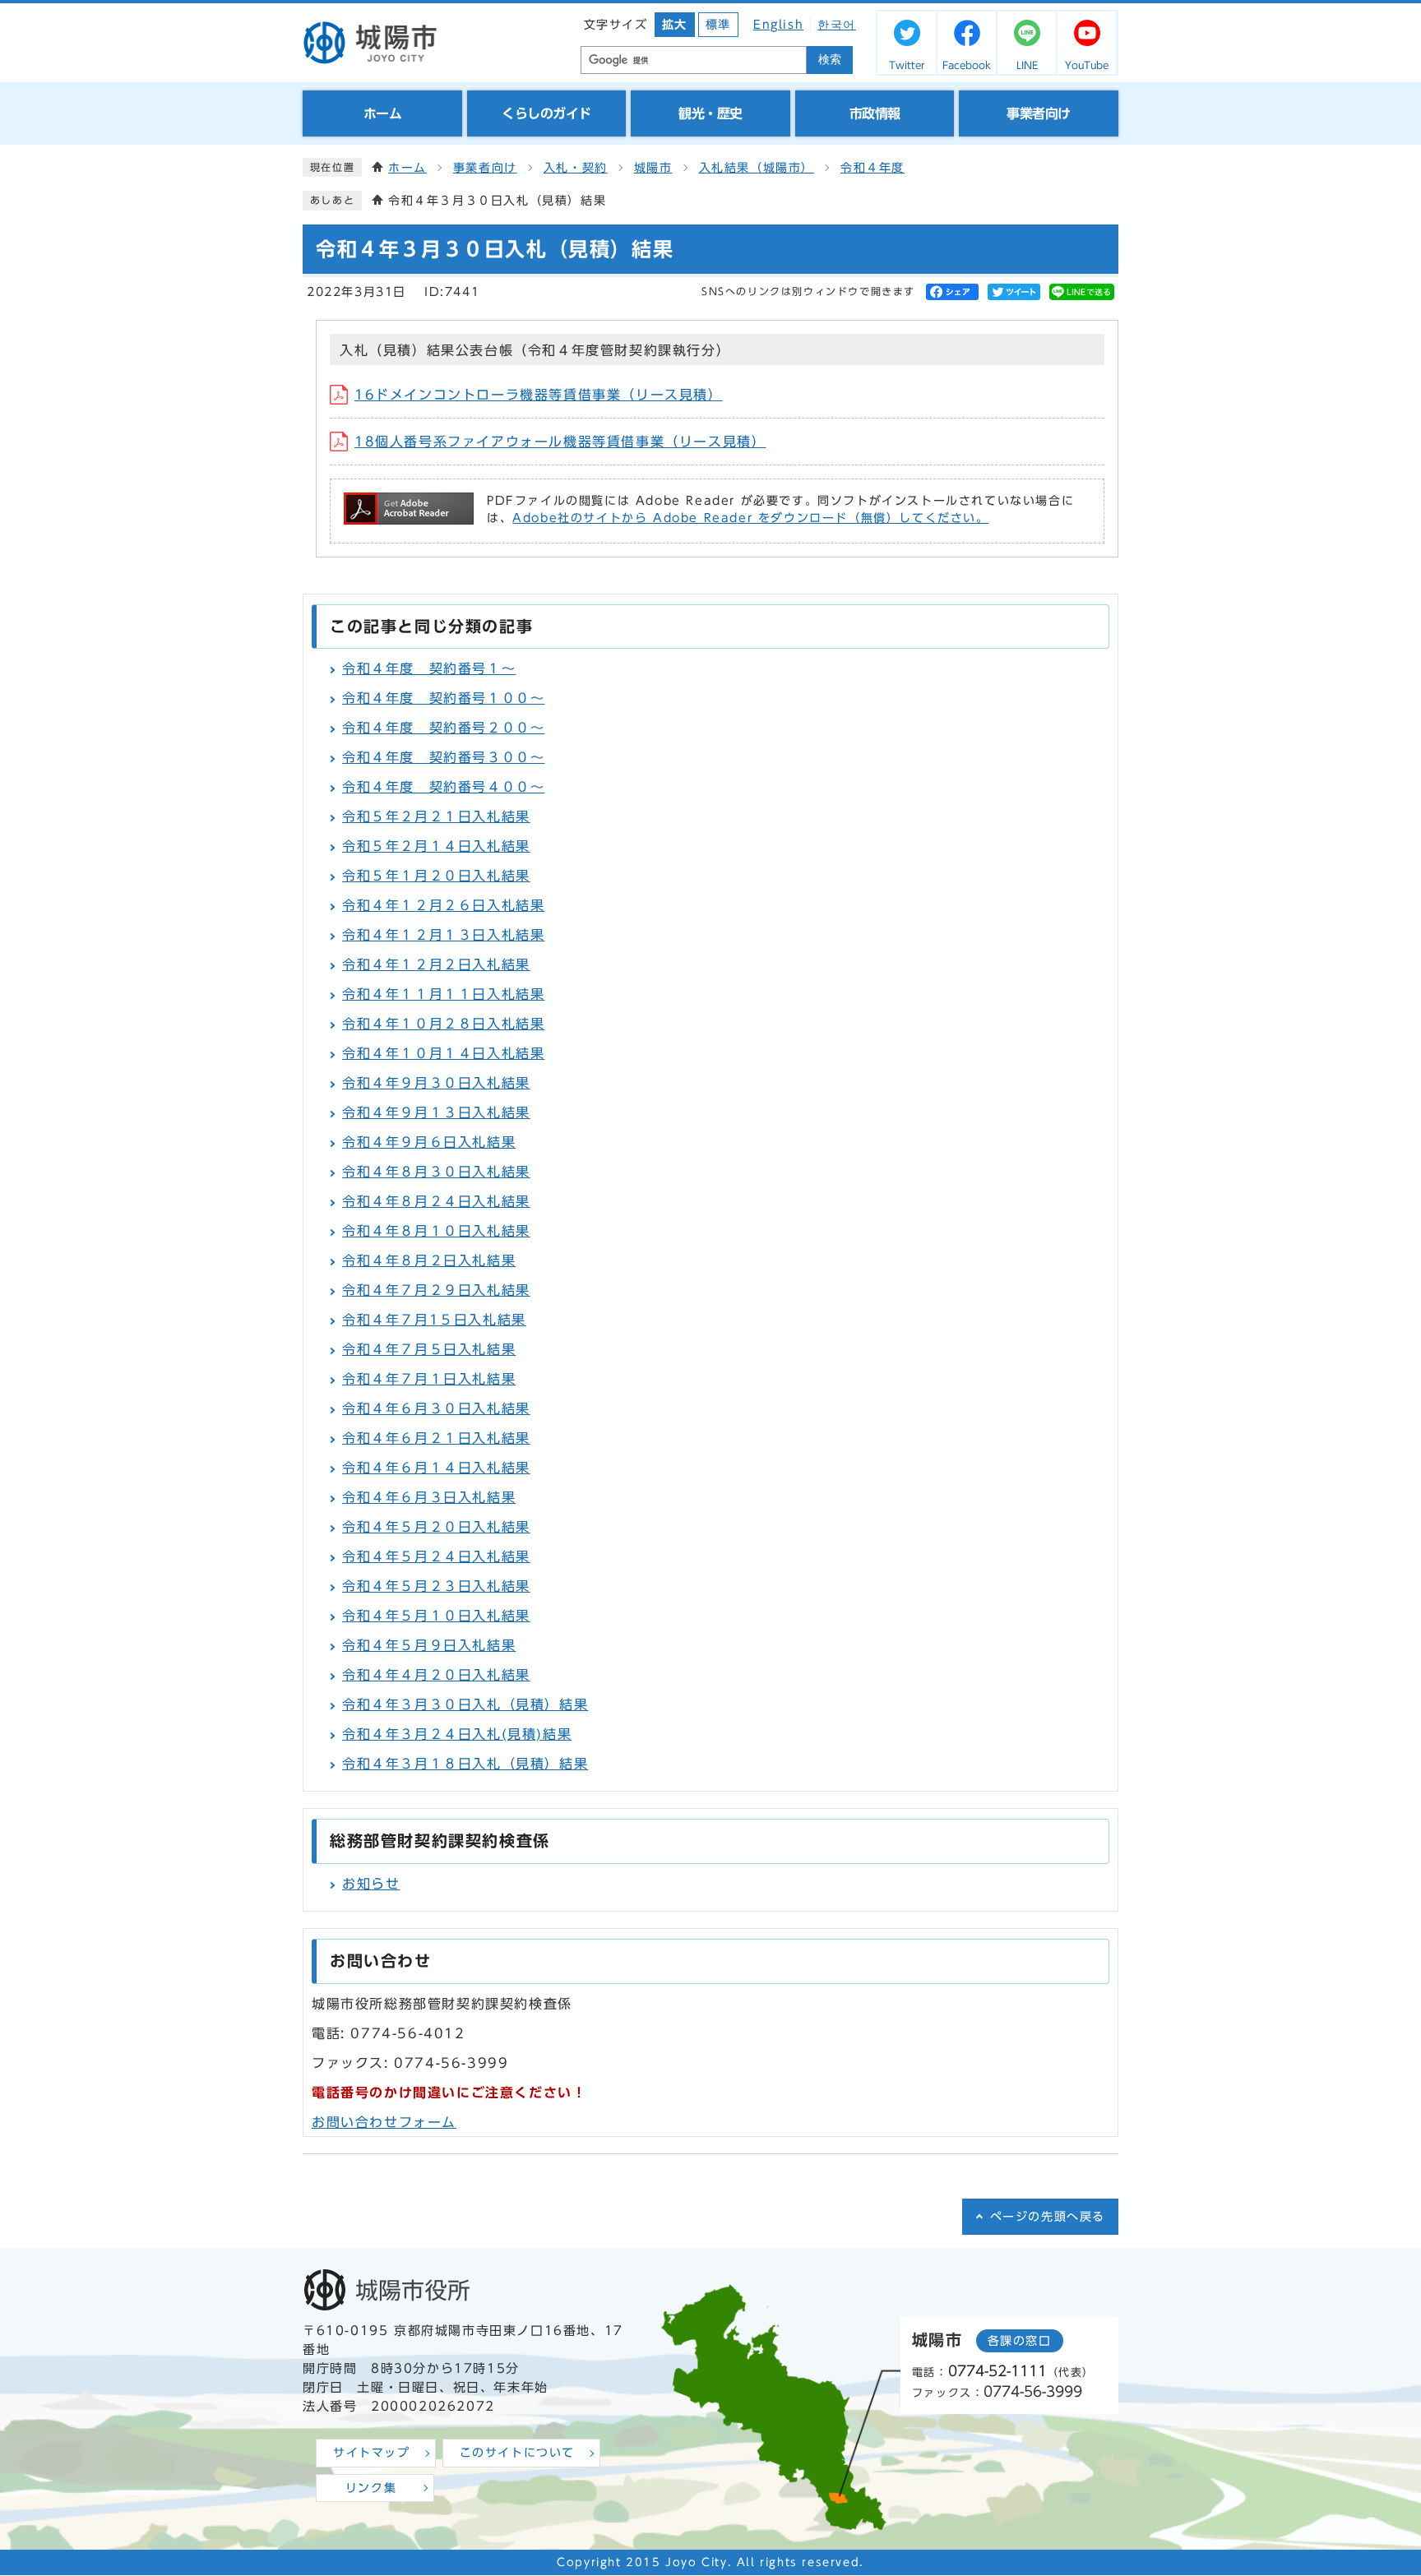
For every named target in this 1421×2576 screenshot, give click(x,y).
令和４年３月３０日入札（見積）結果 (465, 1704)
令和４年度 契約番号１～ (429, 668)
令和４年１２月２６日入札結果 (443, 905)
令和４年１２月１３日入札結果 (443, 935)
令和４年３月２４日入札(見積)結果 (457, 1734)
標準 (718, 25)
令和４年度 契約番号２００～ (443, 728)
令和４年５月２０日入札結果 (436, 1527)
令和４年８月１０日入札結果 (436, 1231)
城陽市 (653, 168)
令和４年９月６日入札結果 (429, 1142)
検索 (830, 60)
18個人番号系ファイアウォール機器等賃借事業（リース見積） (560, 442)
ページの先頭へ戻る (1048, 2217)
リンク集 (371, 2488)
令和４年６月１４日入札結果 (436, 1468)
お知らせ (371, 1884)
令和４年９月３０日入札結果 (436, 1083)
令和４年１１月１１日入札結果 (443, 994)
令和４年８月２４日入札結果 (436, 1201)
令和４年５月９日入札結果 (429, 1645)
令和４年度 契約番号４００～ (443, 787)
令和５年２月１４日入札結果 (436, 846)
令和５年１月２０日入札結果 (436, 876)
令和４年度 (873, 168)
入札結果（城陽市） (757, 168)
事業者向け (485, 168)
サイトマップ (372, 2453)
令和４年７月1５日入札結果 (434, 1320)
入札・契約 (576, 168)
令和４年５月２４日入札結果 (436, 1556)
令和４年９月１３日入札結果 (436, 1112)
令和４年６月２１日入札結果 (436, 1438)
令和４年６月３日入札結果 (429, 1497)
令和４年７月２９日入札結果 (436, 1290)
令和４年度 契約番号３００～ (443, 757)
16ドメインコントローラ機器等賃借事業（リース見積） (539, 395)
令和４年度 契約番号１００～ (443, 698)
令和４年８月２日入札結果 (429, 1260)
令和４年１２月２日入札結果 (436, 964)
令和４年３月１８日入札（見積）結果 (465, 1764)
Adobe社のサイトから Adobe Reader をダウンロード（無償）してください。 (750, 518)
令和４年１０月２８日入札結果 (443, 1024)
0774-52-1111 (997, 2371)
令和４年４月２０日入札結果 (436, 1675)
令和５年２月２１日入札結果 (436, 816)
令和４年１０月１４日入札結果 (443, 1053)
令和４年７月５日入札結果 (429, 1349)
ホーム (407, 168)
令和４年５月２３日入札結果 (436, 1586)
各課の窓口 (1020, 2341)
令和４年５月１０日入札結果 (436, 1616)
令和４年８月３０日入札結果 (436, 1172)
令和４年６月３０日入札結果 (436, 1408)
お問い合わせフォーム (384, 2122)
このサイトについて (517, 2453)
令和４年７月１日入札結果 (429, 1379)
